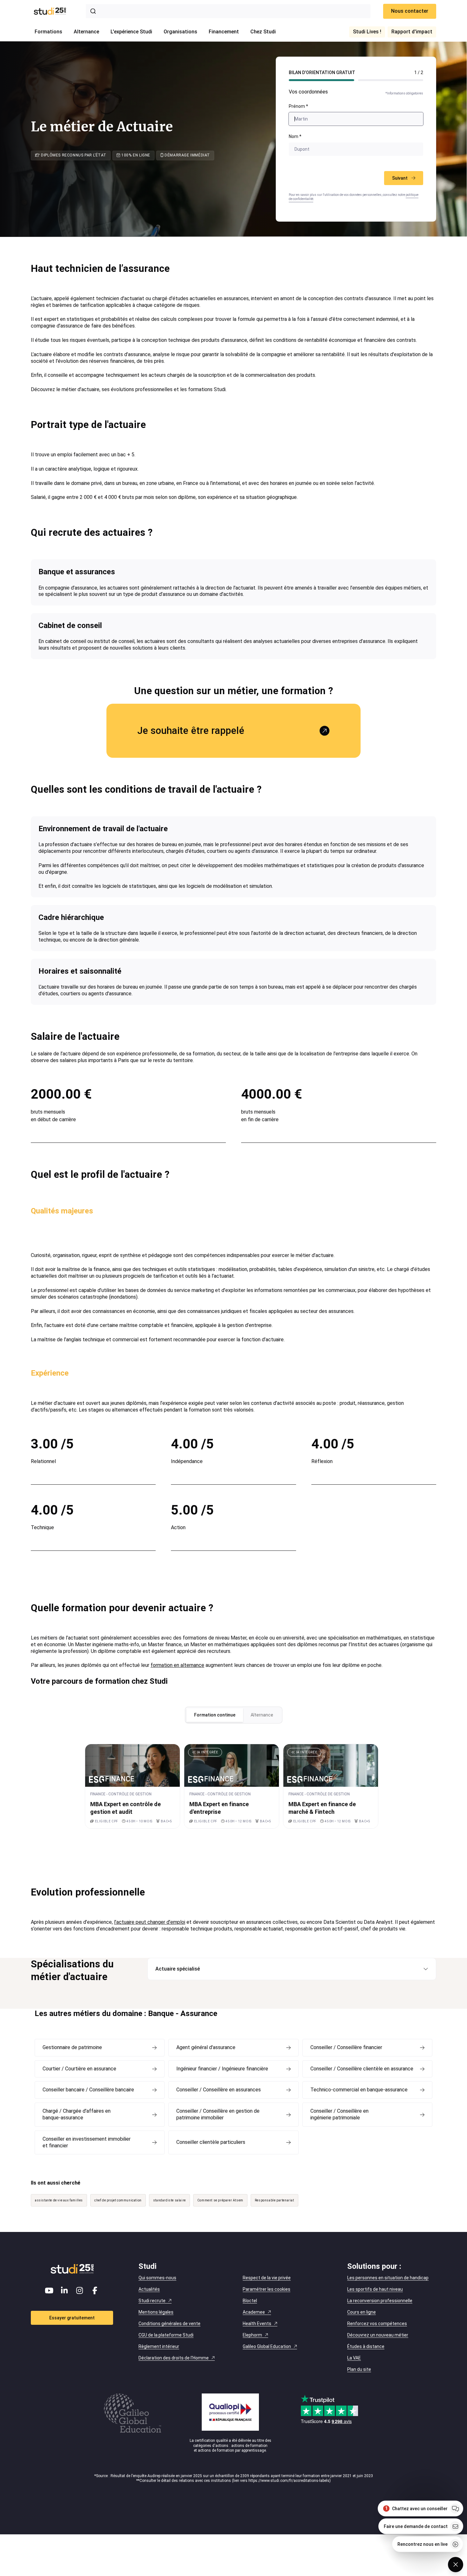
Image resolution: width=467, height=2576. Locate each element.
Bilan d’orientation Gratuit (322, 73)
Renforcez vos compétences (377, 2324)
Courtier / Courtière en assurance (79, 2069)
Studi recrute (152, 2301)
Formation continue (215, 1715)
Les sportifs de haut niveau (375, 2289)
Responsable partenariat (274, 2200)
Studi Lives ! (367, 32)
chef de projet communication (118, 2200)
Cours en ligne (362, 2312)
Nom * (295, 136)
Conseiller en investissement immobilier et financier (87, 2142)
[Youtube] (49, 2290)
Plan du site (359, 2369)
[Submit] (94, 11)
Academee (254, 2312)
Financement (224, 32)
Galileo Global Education (267, 2346)
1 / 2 (419, 73)
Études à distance (366, 2346)
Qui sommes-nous (157, 2278)
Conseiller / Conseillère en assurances (219, 2090)
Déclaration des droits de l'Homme (174, 2358)
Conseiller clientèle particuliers (211, 2142)
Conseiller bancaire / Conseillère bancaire (88, 2090)
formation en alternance (177, 1665)
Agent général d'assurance (206, 2047)
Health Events (257, 2324)
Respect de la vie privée (267, 2278)
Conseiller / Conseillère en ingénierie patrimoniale (339, 2114)
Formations (48, 32)
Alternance (86, 32)
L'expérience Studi (131, 32)
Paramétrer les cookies (267, 2289)
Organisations (180, 32)
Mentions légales (156, 2312)
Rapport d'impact (412, 32)
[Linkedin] (64, 2290)
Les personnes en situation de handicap (388, 2278)
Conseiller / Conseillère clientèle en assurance (362, 2069)
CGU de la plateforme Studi (166, 2335)
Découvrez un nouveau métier (378, 2335)
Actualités (149, 2289)
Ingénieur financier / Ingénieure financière (222, 2069)
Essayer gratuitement (72, 2318)
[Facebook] (95, 2290)
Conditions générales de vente (169, 2324)
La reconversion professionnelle (380, 2301)
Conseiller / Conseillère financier (346, 2047)
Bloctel (250, 2301)
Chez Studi (263, 32)
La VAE (354, 2358)
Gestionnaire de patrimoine (72, 2047)
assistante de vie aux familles (59, 2200)
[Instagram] (80, 2290)
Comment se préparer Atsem (220, 2200)
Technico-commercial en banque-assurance (359, 2090)
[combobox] (228, 11)
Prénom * (298, 106)
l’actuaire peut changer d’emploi (150, 1922)
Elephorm (252, 2335)
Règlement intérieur (159, 2346)
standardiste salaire (169, 2200)
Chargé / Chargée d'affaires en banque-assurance (77, 2114)
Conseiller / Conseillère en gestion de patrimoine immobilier (218, 2114)
